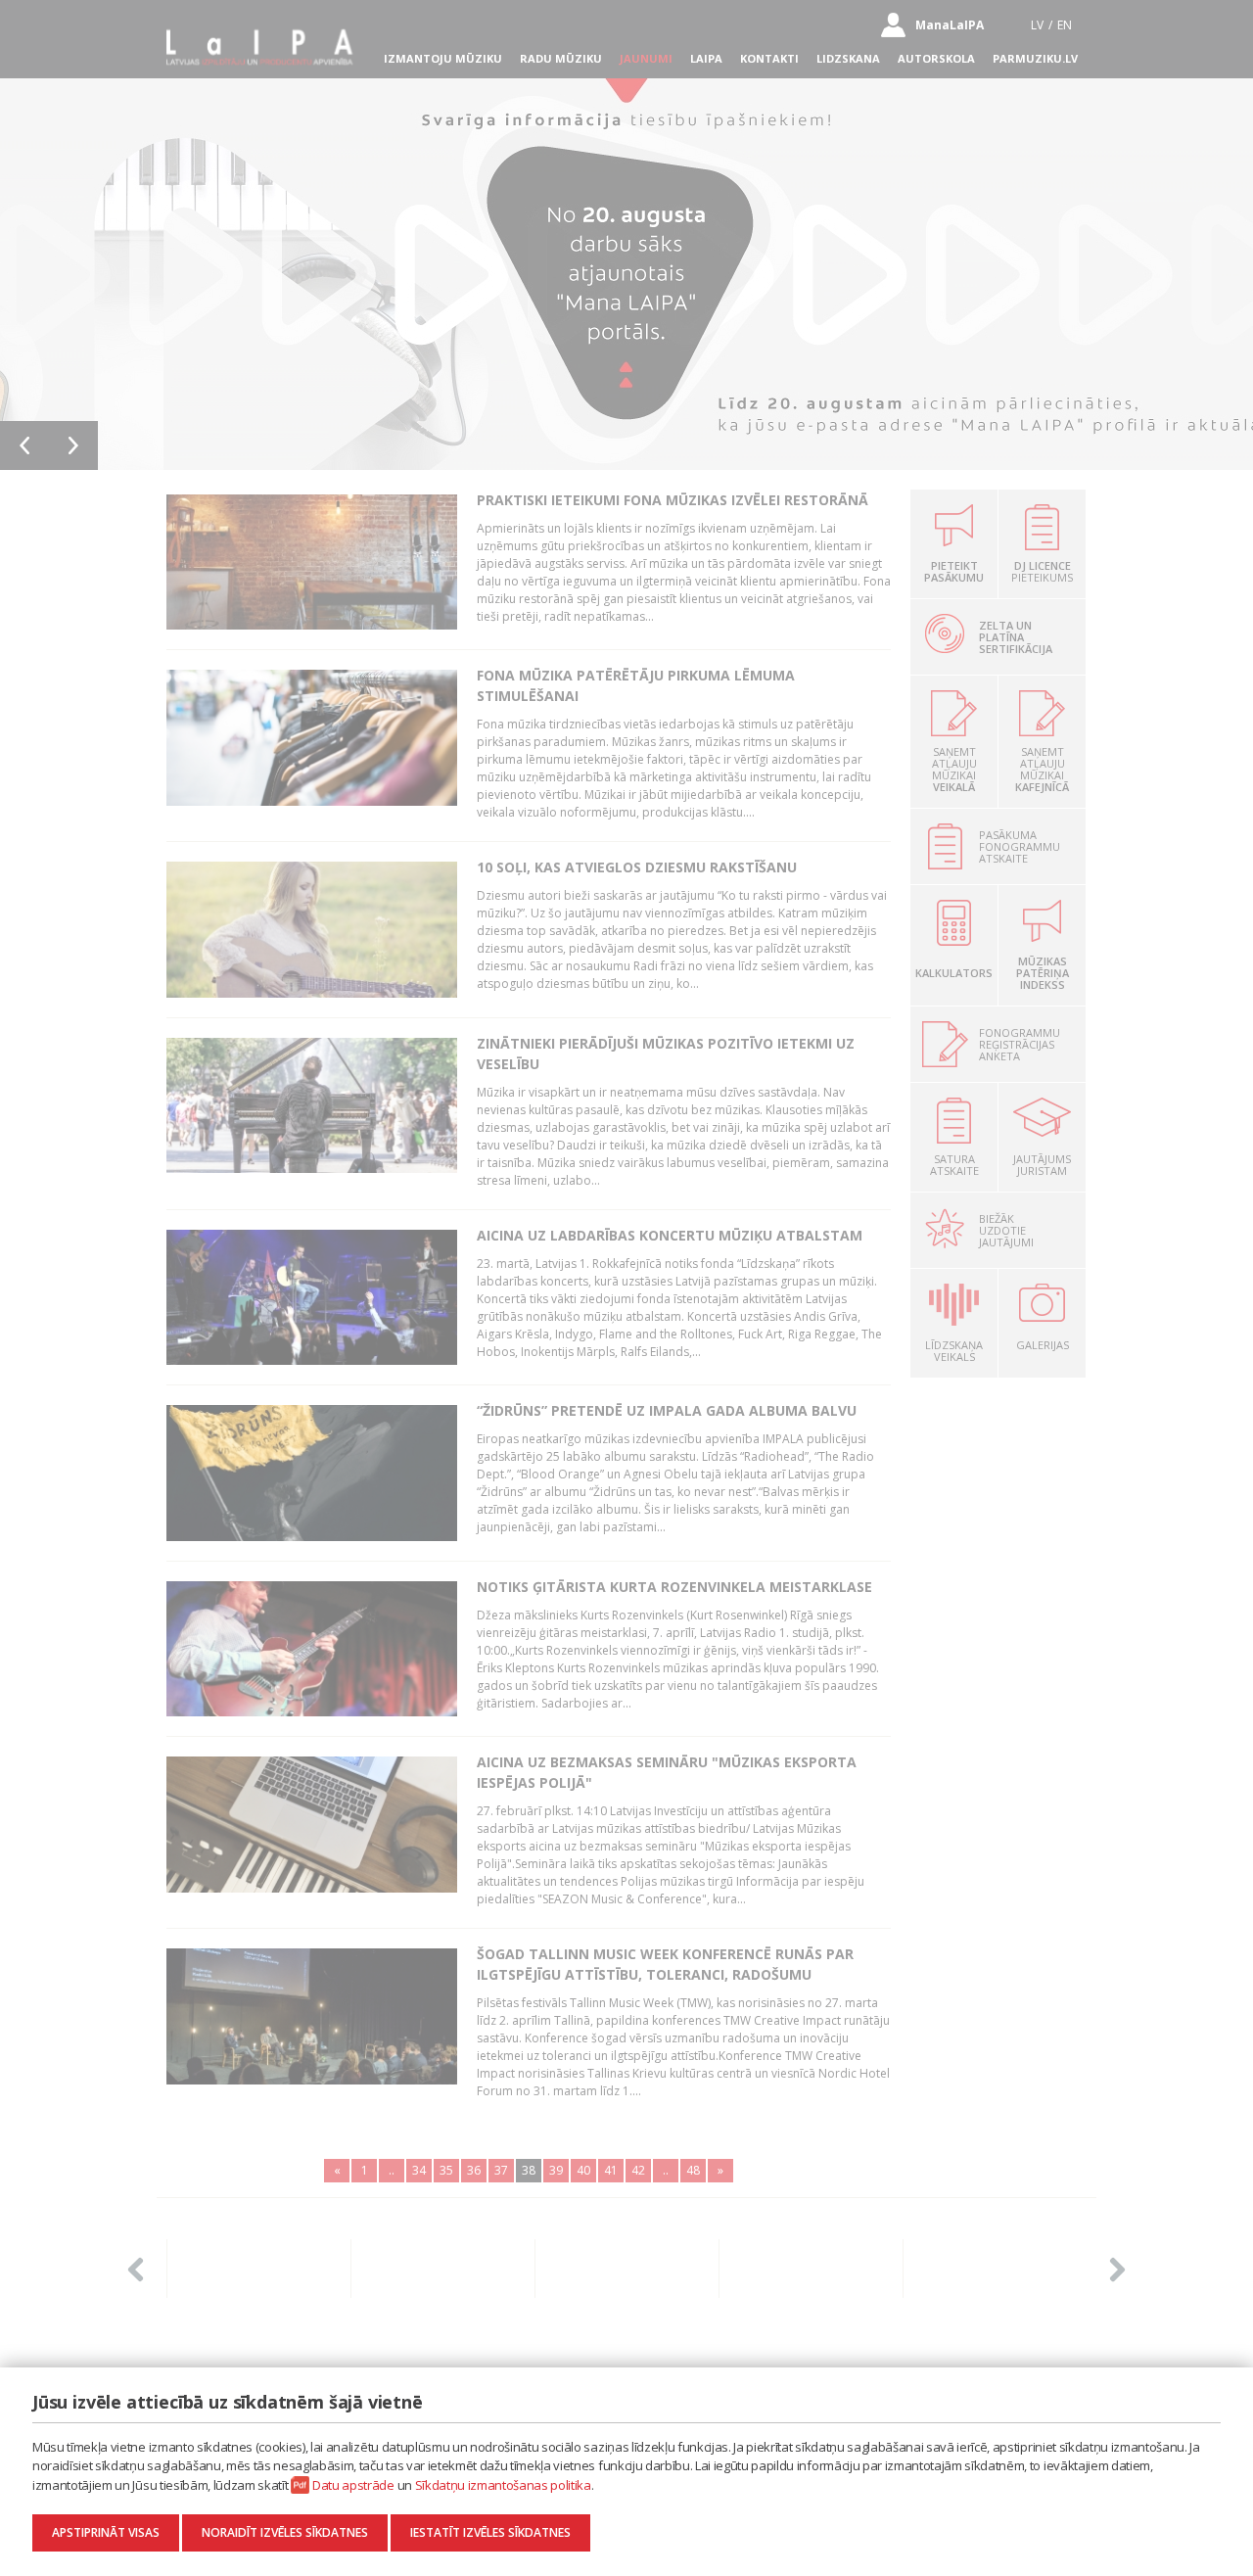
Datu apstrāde (353, 2485)
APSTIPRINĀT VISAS (106, 2532)
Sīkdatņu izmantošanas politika (503, 2485)
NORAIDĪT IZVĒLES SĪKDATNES (285, 2532)
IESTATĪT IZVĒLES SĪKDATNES (490, 2532)
